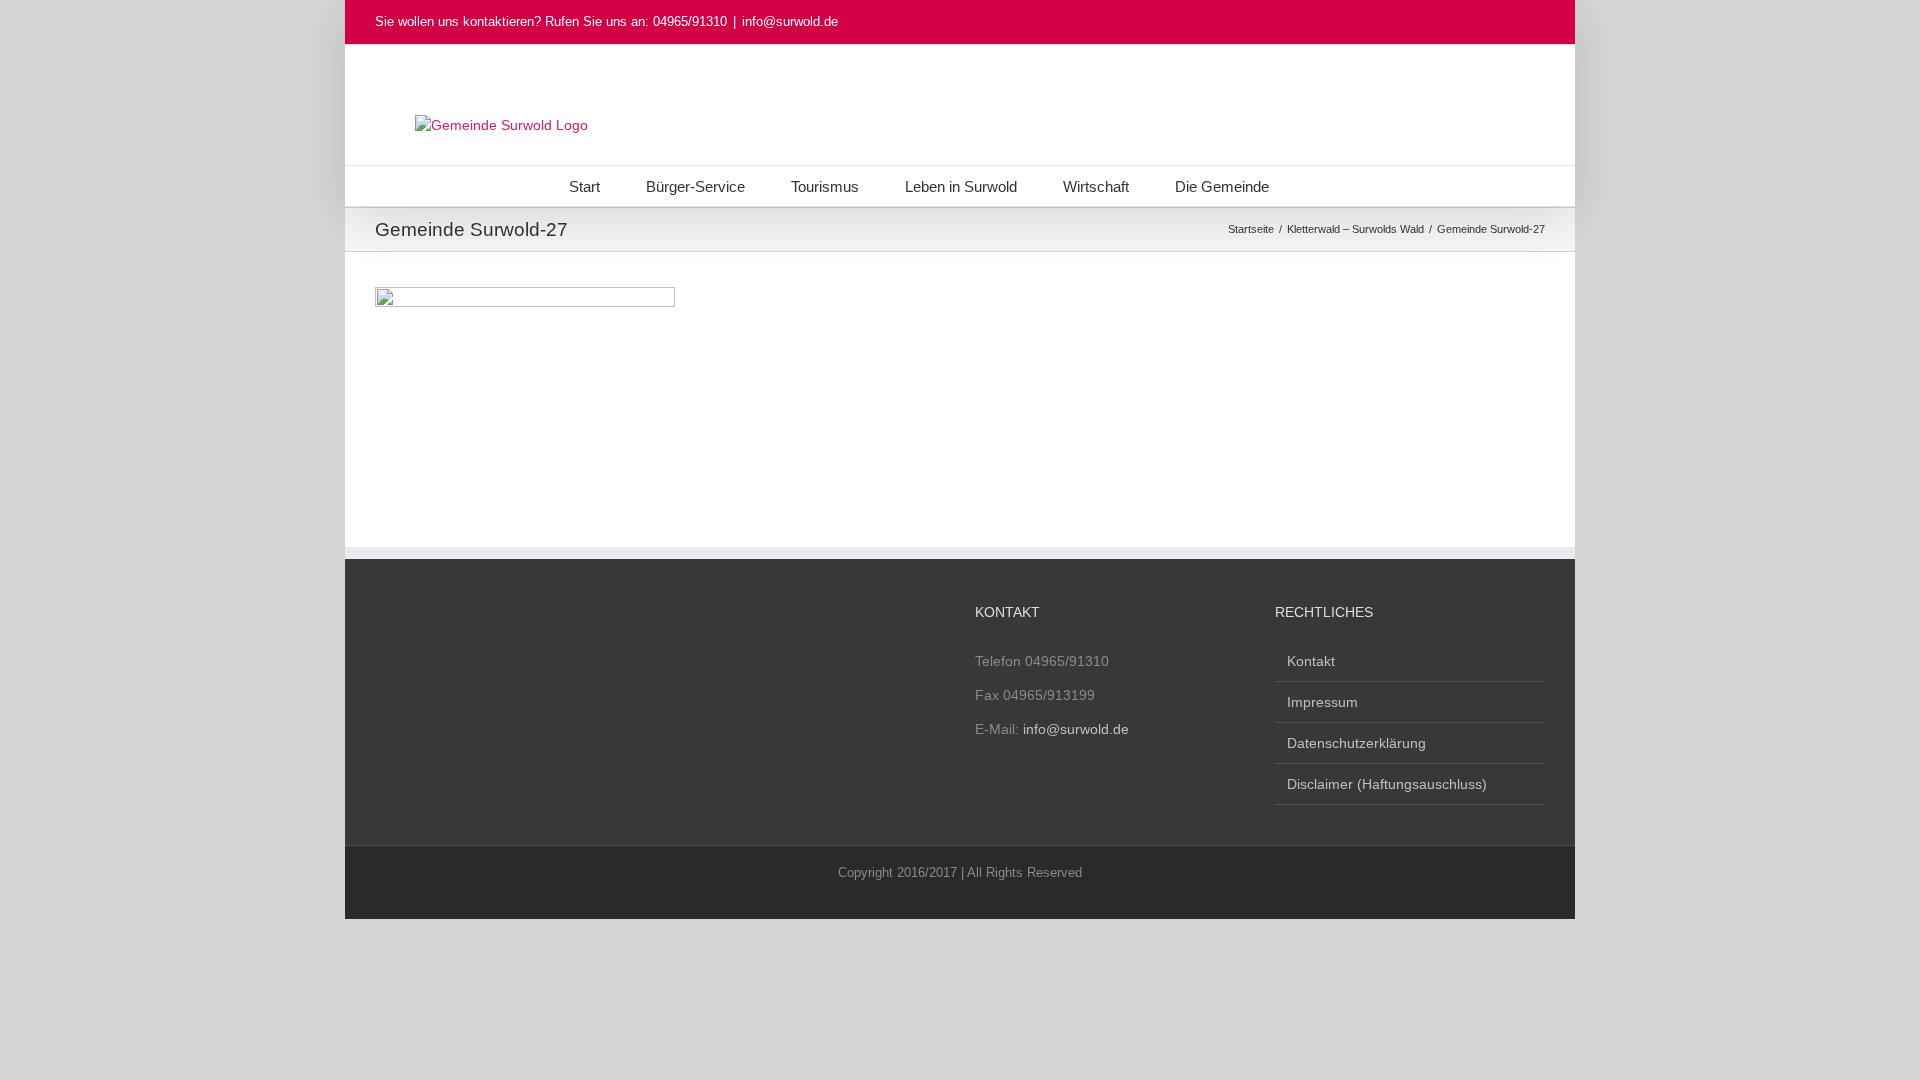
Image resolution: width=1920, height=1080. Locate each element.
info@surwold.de (790, 21)
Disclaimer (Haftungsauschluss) (1387, 784)
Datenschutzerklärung (1356, 743)
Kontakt (1311, 661)
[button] (1321, 186)
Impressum (1322, 702)
